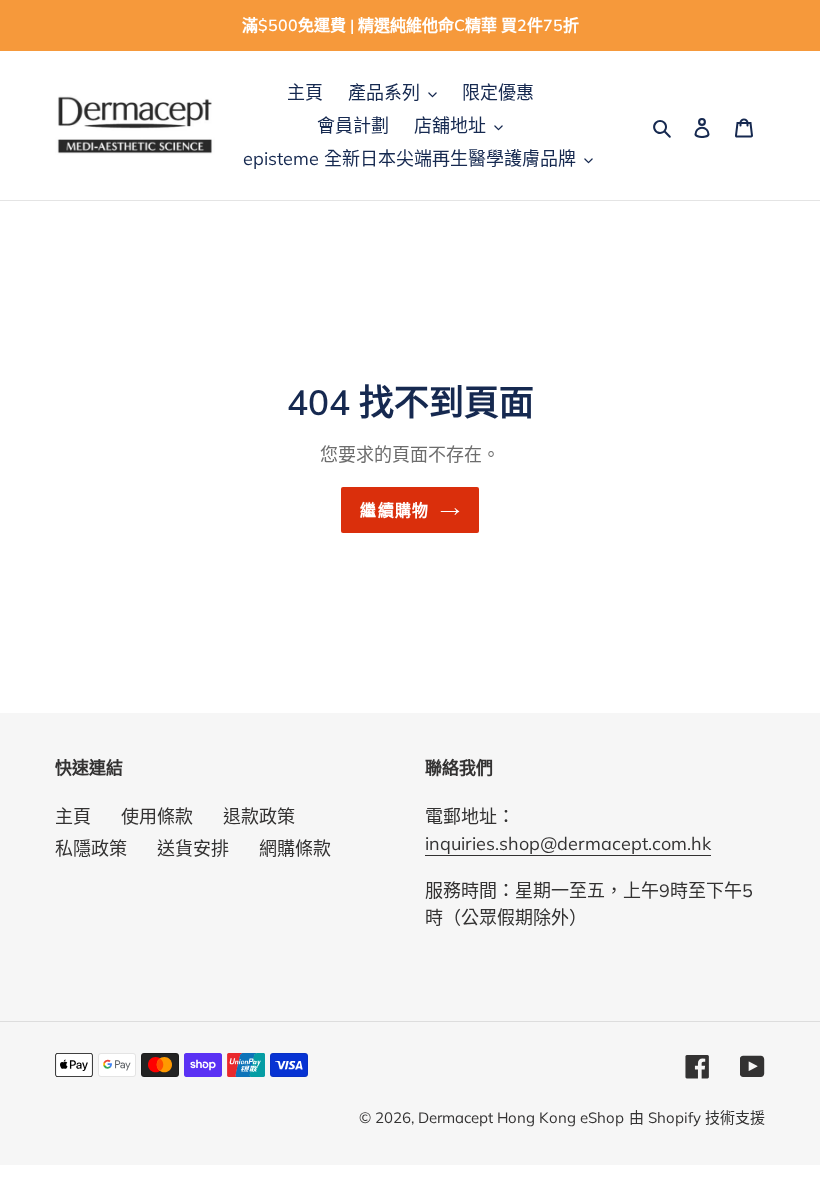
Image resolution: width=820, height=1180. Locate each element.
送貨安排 (193, 848)
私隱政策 (91, 848)
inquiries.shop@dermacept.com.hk (568, 843)
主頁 (73, 816)
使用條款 (157, 816)
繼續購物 (394, 510)
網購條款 (295, 848)
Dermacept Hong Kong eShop (521, 1117)
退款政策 (259, 816)
